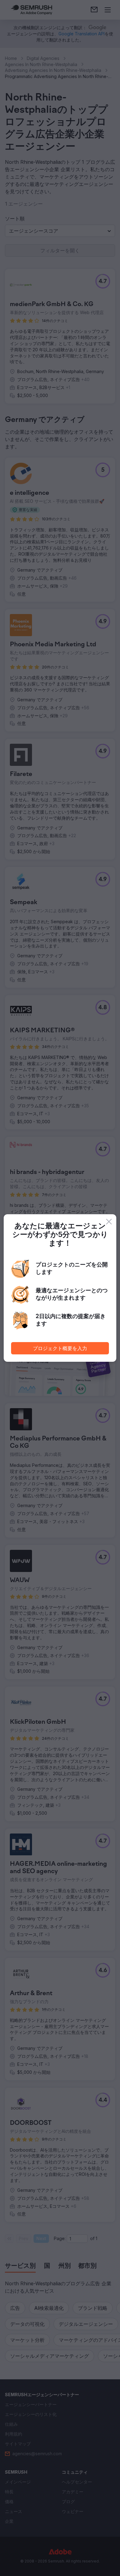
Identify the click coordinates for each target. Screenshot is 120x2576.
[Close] (109, 1222)
